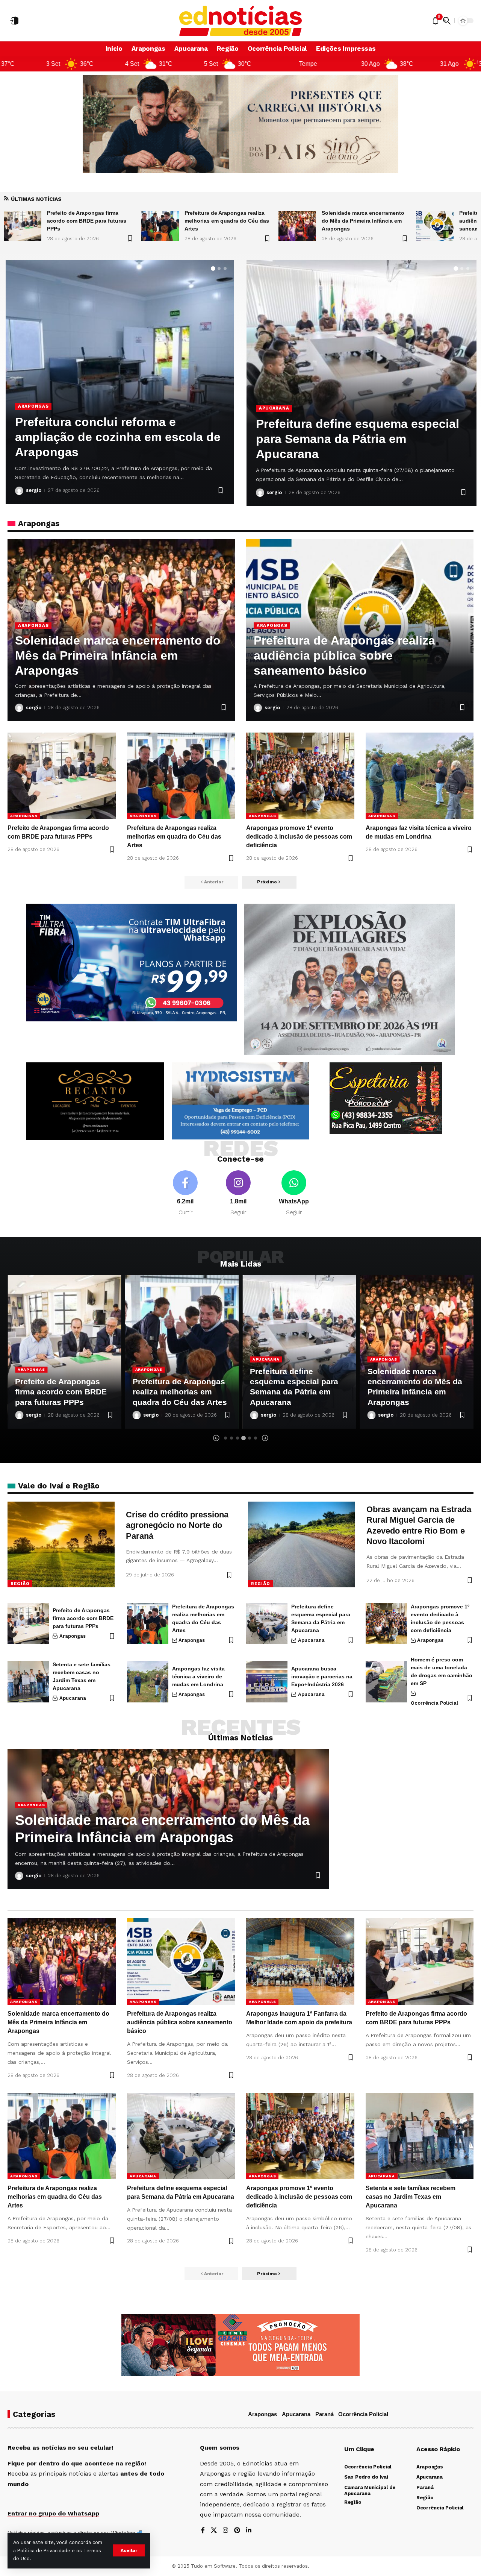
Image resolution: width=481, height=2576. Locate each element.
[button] (129, 2550)
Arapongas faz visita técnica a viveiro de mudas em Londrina (198, 1676)
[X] (214, 2531)
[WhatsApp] (294, 1193)
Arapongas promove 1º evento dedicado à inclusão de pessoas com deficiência (299, 837)
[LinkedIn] (249, 2531)
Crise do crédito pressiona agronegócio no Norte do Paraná (177, 1525)
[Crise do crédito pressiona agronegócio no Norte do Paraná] (61, 1544)
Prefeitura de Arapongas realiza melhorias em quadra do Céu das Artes (89, 221)
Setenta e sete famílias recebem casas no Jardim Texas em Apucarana (348, 439)
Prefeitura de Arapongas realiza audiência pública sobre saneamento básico (362, 221)
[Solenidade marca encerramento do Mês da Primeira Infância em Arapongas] (160, 226)
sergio (34, 490)
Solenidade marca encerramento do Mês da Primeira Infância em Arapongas (226, 221)
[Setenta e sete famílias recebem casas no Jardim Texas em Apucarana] (28, 1682)
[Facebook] (185, 1193)
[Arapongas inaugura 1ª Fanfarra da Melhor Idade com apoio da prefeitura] (435, 226)
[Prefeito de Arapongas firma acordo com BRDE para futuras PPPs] (62, 776)
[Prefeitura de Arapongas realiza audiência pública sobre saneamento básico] (297, 226)
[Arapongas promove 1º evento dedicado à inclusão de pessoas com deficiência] (300, 776)
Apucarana (274, 408)
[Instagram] (238, 1193)
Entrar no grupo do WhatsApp (53, 2513)
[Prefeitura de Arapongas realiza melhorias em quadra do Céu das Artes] (23, 226)
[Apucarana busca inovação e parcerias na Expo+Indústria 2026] (267, 1682)
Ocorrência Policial (434, 1703)
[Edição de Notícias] (241, 21)
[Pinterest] (237, 2531)
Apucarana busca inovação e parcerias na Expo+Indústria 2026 (322, 1676)
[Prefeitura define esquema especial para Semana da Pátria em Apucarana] (267, 1623)
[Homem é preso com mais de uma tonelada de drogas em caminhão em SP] (386, 1682)
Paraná (324, 2414)
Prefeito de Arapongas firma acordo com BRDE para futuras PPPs (83, 1618)
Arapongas (33, 406)
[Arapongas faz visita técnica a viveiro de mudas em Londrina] (420, 776)
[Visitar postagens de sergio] (19, 491)
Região (20, 1584)
